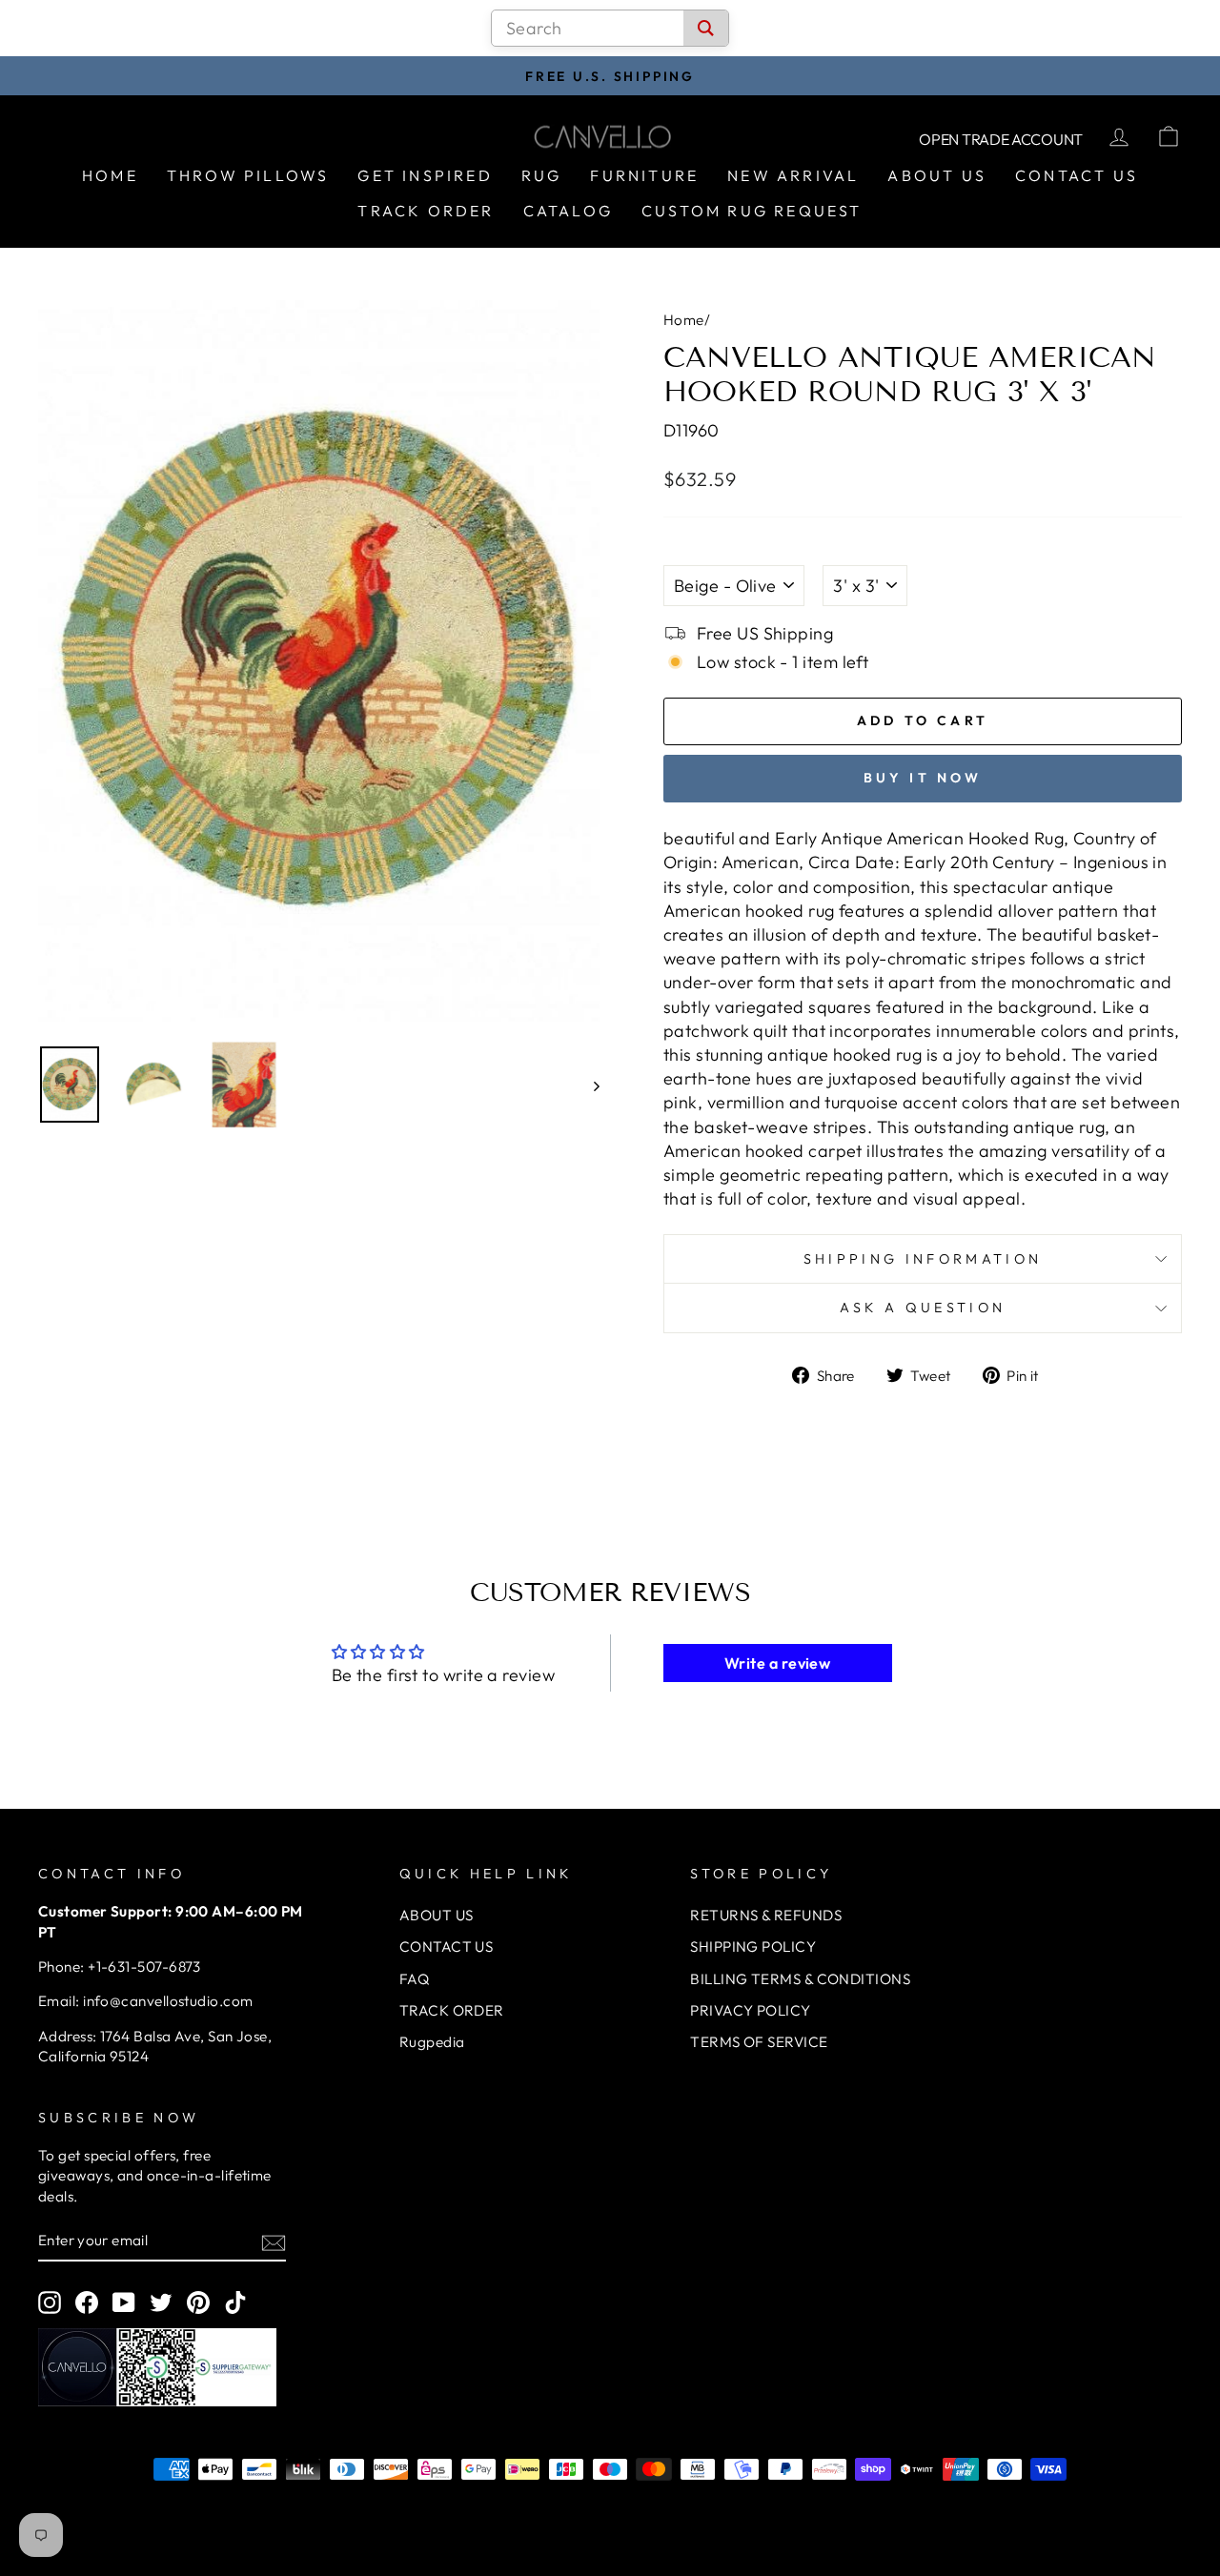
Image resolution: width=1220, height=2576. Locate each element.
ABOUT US (437, 1915)
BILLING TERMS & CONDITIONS (800, 1979)
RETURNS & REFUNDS (766, 1915)
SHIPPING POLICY (753, 1947)
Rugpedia (432, 2042)
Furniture (644, 175)
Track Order (426, 211)
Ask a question (923, 1308)
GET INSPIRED (425, 175)
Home (110, 175)
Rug (542, 175)
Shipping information (923, 1259)
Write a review (777, 1663)
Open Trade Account (1001, 139)
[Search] (706, 28)
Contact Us (1077, 175)
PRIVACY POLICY (750, 2010)
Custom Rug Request (752, 211)
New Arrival (793, 175)
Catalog (568, 211)
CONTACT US (447, 1947)
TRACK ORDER (452, 2010)
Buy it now (923, 778)
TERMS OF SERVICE (759, 2042)
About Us (937, 175)
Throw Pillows (248, 175)
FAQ (414, 1979)
